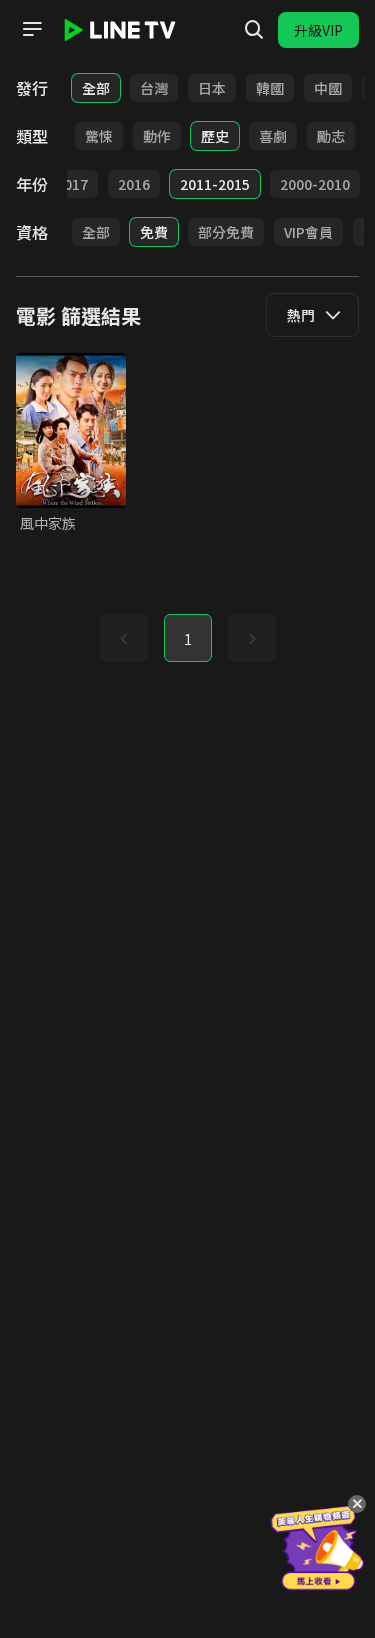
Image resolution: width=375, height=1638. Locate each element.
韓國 (270, 88)
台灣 (154, 88)
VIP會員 (308, 232)
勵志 (331, 136)
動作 (157, 136)
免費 (154, 232)
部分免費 (226, 232)
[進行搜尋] (254, 30)
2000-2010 (315, 184)
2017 (72, 184)
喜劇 (273, 136)
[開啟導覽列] (32, 29)
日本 (212, 88)
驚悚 (99, 136)
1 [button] (188, 639)
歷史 (215, 136)
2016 (134, 184)
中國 (328, 88)
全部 (96, 88)
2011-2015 (215, 184)
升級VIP (318, 30)
